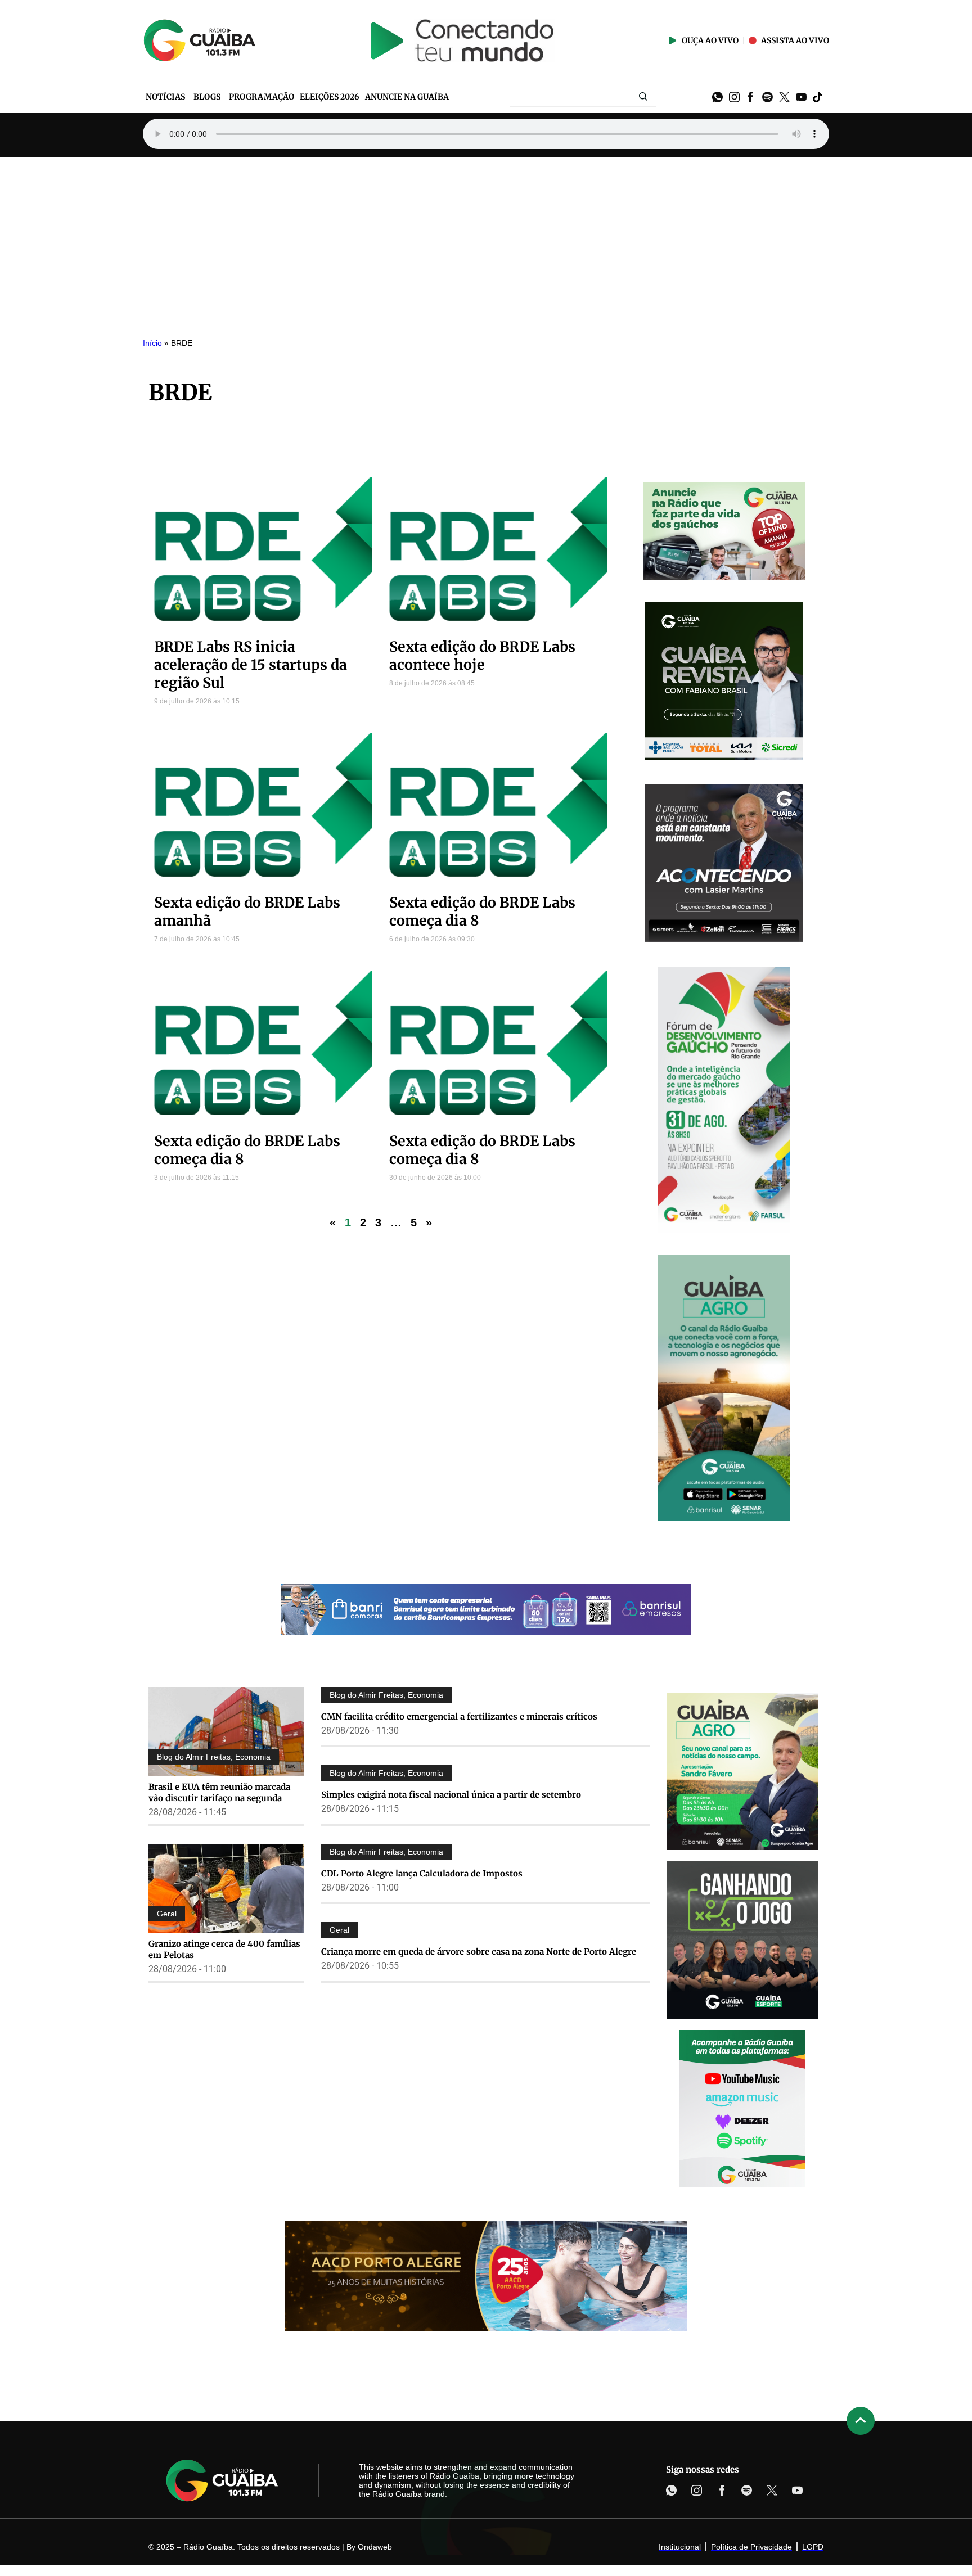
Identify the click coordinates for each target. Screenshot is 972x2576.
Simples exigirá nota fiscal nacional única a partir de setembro (451, 1795)
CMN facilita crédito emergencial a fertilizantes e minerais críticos (459, 1716)
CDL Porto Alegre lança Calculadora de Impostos (422, 1873)
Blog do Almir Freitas (194, 1757)
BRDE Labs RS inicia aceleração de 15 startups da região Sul (251, 665)
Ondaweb (375, 2547)
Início (152, 343)
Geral (167, 1914)
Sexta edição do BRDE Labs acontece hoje (482, 656)
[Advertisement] (486, 241)
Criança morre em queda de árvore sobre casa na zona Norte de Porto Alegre (479, 1952)
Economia (253, 1757)
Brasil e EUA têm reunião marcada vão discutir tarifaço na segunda (219, 1792)
